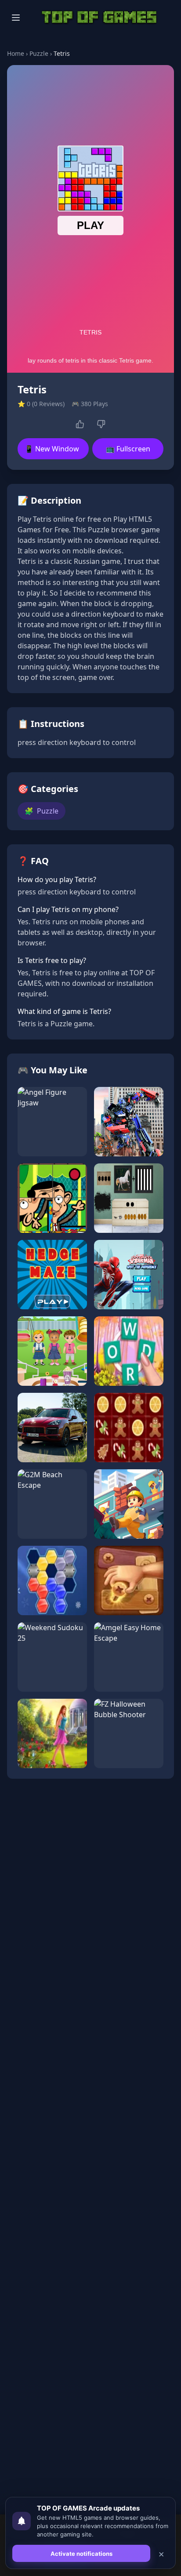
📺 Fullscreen (128, 449)
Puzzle (39, 53)
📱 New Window (52, 449)
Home (16, 53)
